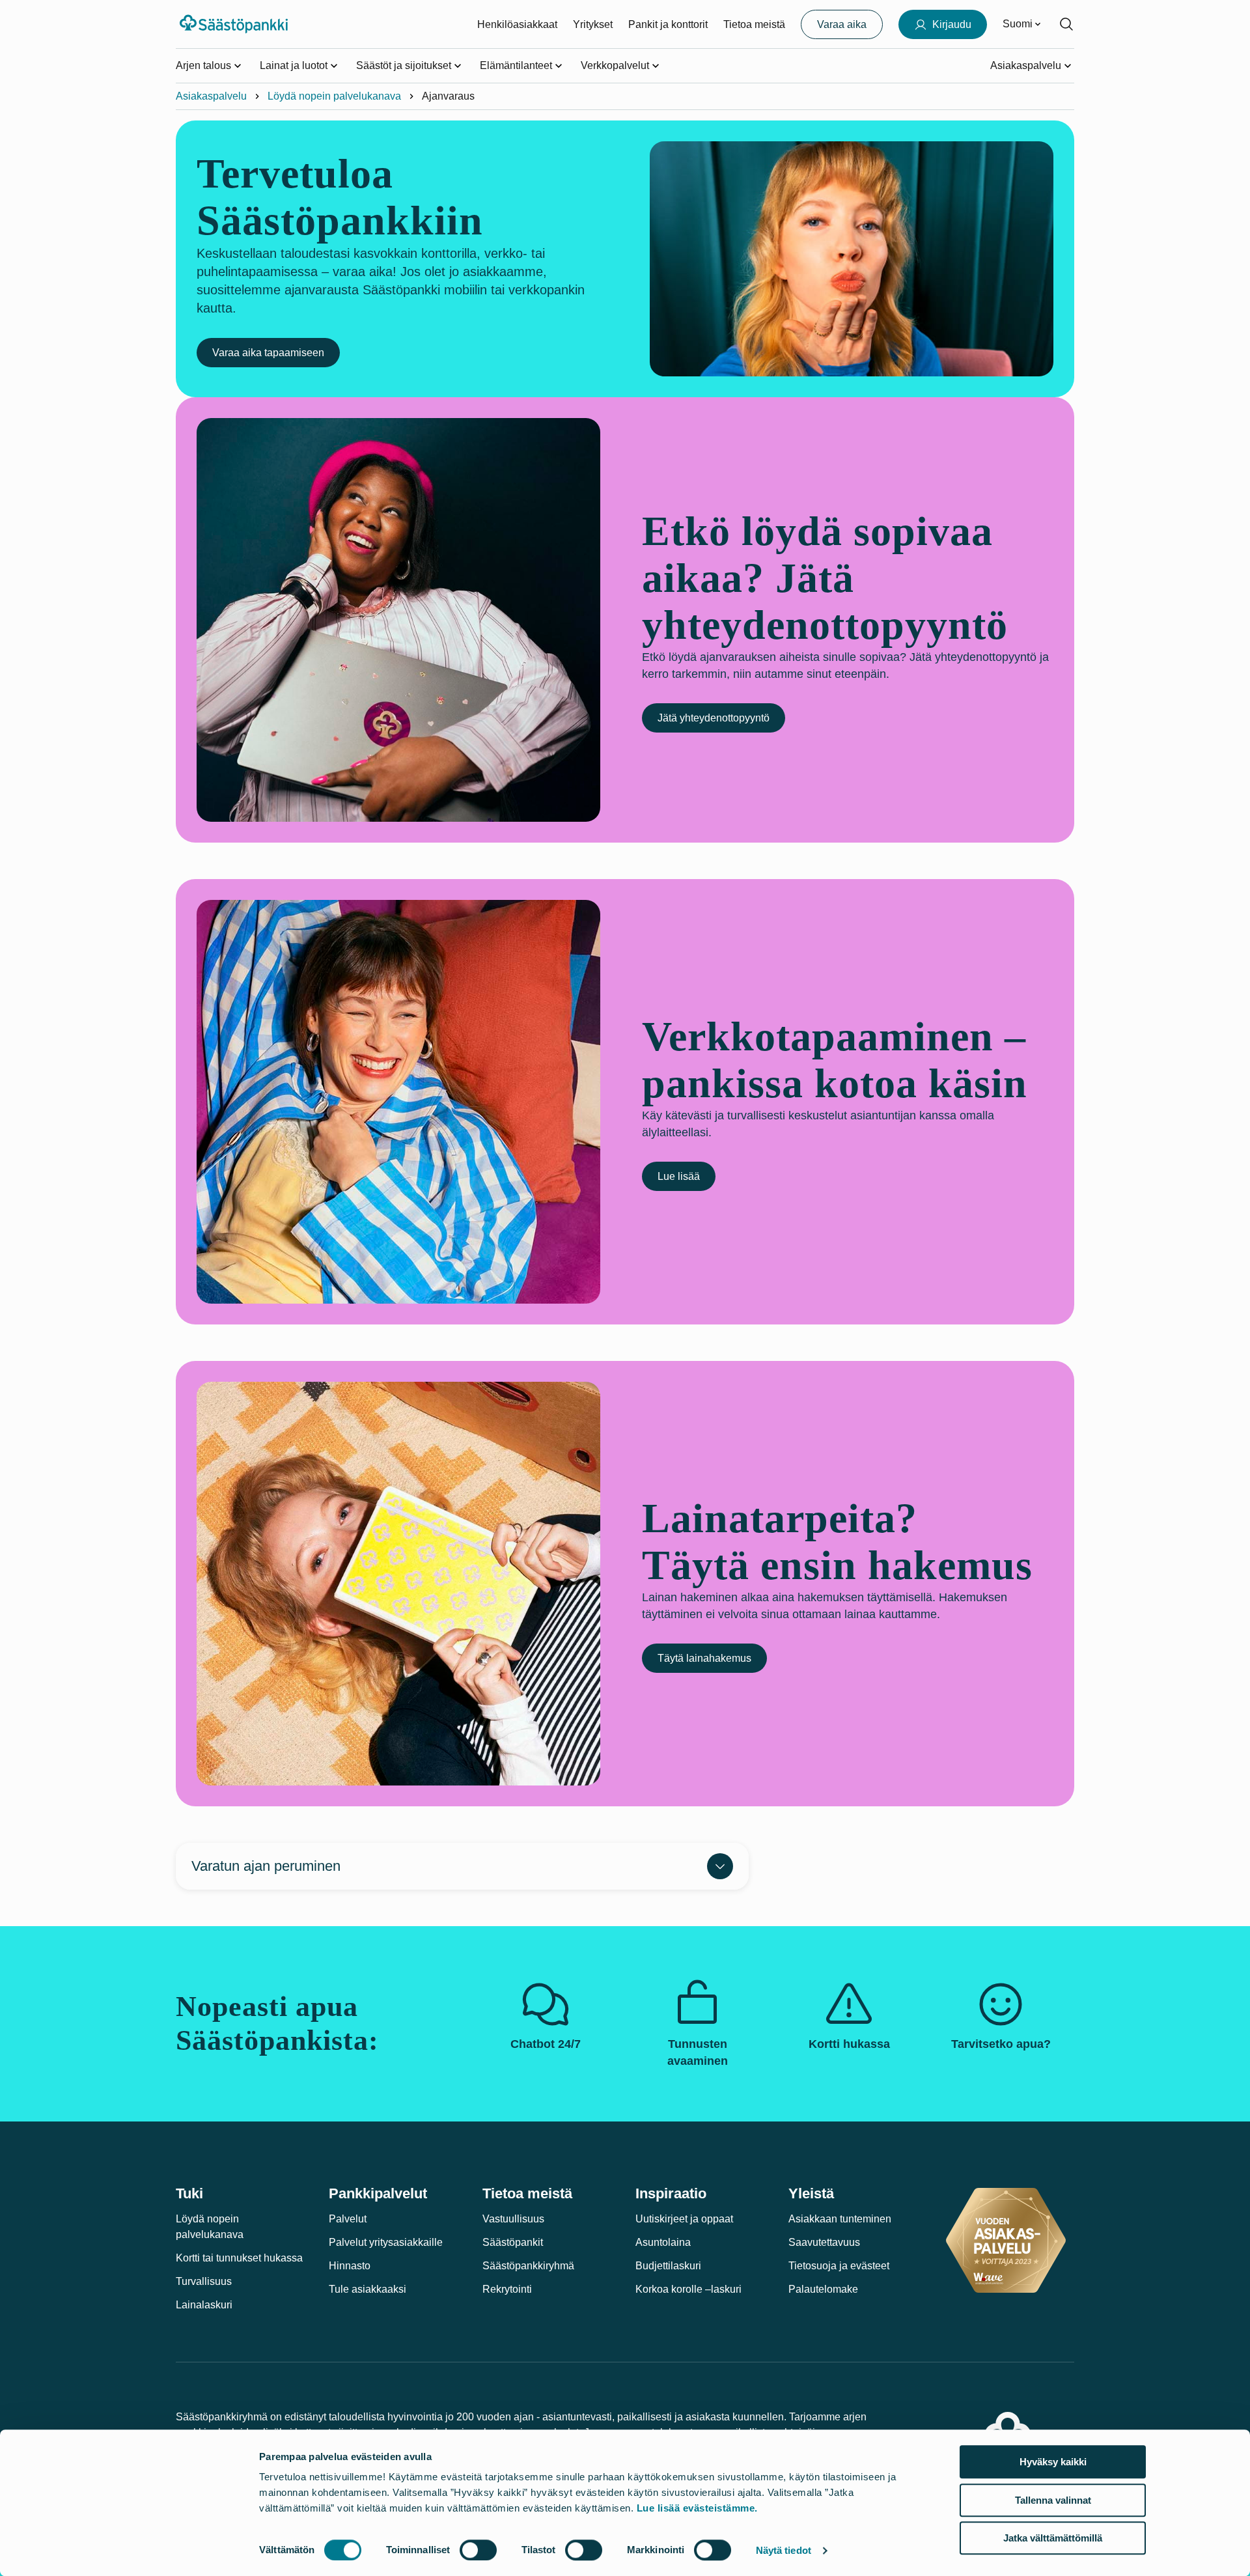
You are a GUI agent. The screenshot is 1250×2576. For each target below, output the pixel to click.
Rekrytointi (507, 2289)
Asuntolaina (663, 2242)
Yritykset (593, 24)
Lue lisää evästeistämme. (697, 2508)
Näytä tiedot (784, 2550)
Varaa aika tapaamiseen (268, 353)
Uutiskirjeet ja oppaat (684, 2219)
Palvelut (348, 2219)
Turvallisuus (204, 2281)
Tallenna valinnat (1053, 2500)
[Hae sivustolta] (1066, 24)
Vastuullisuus (513, 2219)
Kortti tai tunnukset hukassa (239, 2258)
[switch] (478, 2550)
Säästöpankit (513, 2242)
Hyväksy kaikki (1053, 2462)
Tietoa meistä (754, 24)
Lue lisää (679, 1176)
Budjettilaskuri (668, 2266)
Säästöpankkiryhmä (528, 2266)
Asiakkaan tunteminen (840, 2219)
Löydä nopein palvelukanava (334, 96)
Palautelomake (823, 2289)
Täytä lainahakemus (704, 1658)
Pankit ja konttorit (668, 24)
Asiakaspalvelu (211, 96)
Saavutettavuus (824, 2242)
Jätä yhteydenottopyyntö (714, 718)
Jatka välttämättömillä (1053, 2538)
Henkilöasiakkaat (517, 24)
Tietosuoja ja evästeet (839, 2266)
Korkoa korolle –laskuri (688, 2289)
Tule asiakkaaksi (368, 2289)
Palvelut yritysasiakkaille (386, 2242)
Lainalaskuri (204, 2305)
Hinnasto (350, 2266)
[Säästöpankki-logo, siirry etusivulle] (235, 24)
